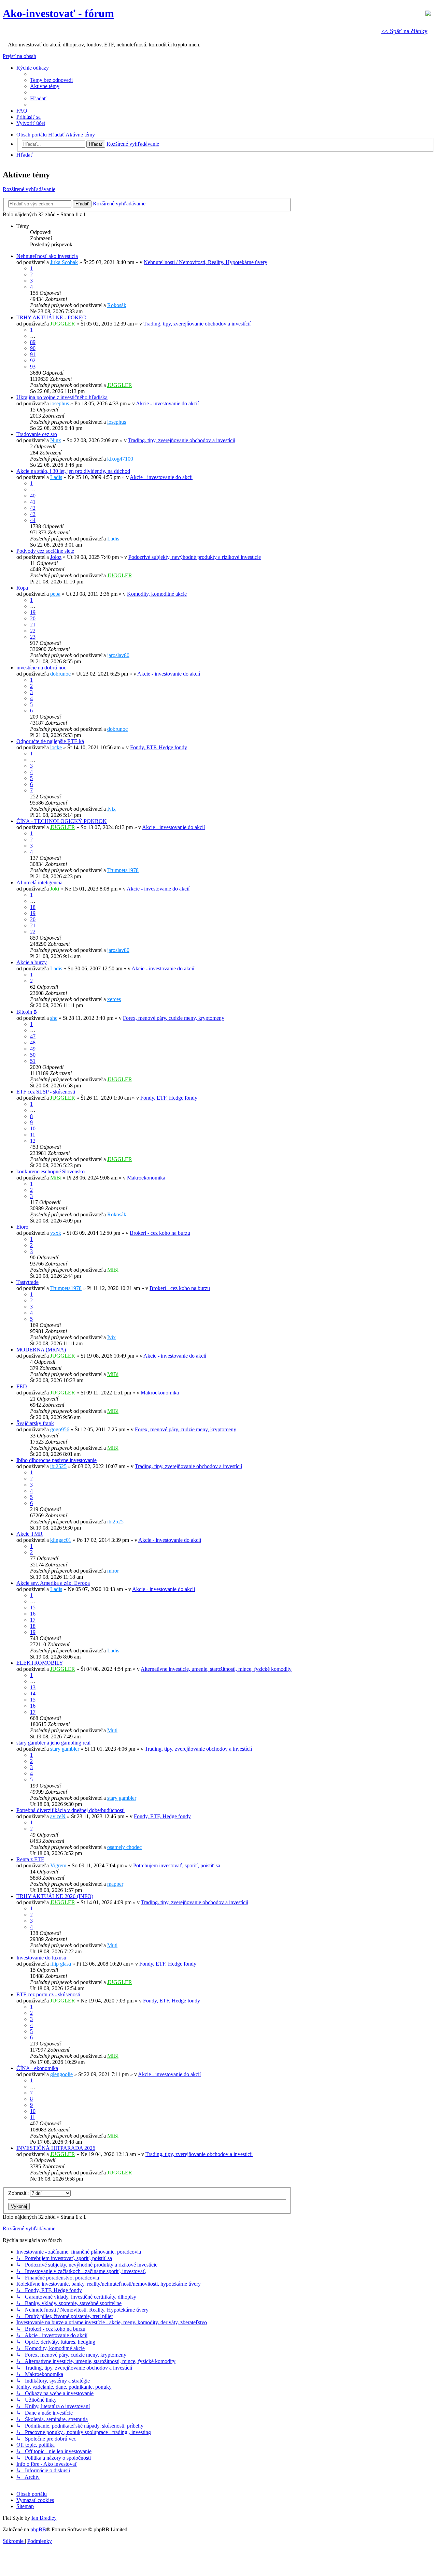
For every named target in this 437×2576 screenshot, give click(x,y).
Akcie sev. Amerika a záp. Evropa (53, 1583)
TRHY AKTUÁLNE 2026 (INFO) (55, 1896)
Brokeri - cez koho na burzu (160, 1233)
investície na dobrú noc (41, 668)
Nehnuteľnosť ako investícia (47, 256)
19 (33, 612)
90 (33, 348)
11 (33, 1135)
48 (33, 1043)
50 (33, 1055)
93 (33, 367)
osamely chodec (124, 1847)
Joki (55, 889)
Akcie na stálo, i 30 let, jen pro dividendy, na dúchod (73, 471)
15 (33, 1608)
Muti (112, 1730)
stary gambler (65, 1749)
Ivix (111, 809)
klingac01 (61, 1540)
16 (33, 1614)
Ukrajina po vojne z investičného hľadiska (62, 397)
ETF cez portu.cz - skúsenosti (48, 1994)
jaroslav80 (118, 655)
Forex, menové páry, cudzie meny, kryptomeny (174, 1018)
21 (33, 625)
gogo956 (60, 1429)
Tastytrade (27, 1282)
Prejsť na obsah (19, 56)
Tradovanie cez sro (37, 434)
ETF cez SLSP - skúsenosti (46, 1092)
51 (33, 1061)
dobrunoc (60, 674)
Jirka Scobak (64, 262)
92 (33, 360)
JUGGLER (63, 324)
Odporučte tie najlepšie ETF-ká (50, 741)
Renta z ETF (30, 1859)
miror (113, 1571)
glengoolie (61, 2074)
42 (33, 508)
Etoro (22, 1227)
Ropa (22, 588)
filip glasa (61, 1964)
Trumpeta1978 (123, 870)
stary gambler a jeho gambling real (53, 1743)
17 (33, 1620)
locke (56, 747)
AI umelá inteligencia (39, 882)
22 (33, 631)
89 (33, 342)
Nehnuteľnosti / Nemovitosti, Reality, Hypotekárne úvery (206, 262)
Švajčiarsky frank (35, 1423)
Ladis (56, 477)
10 (33, 1128)
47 (33, 1036)
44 (33, 520)
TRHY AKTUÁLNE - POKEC (51, 317)
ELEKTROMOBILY (40, 1663)
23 (33, 637)
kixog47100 (120, 459)
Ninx (56, 440)
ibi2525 (58, 1466)
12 (33, 1141)
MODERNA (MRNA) (41, 1350)
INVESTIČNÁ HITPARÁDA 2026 (56, 2148)
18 (33, 907)
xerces (114, 999)
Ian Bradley (44, 2518)
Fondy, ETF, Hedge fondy (159, 747)
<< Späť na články (404, 31)
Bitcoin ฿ (27, 1012)
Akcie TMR (30, 1534)
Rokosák (117, 305)
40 (33, 496)
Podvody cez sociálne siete (45, 551)
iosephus (60, 403)
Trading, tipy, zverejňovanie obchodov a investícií (197, 324)
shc (54, 1018)
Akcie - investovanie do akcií (167, 403)
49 (33, 1049)
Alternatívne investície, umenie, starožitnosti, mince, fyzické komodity (216, 1669)
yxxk (56, 1233)
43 (33, 514)
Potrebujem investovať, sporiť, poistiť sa (177, 1865)
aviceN (58, 1816)
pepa (55, 594)
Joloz (56, 557)
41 (33, 502)
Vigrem (58, 1865)
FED (22, 1386)
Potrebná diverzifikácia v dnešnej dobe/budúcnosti (71, 1810)
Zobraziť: (19, 2193)
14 (33, 1694)
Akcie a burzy (32, 962)
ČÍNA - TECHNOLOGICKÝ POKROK (62, 821)
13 (33, 1687)
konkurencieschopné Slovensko (51, 1171)
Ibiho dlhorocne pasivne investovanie (57, 1460)
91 (33, 354)
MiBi (56, 1178)
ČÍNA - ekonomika (37, 2068)
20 (33, 618)
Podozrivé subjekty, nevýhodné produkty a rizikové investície (195, 557)
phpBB (38, 2529)
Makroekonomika (146, 1178)
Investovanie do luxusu (41, 1958)
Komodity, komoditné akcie (157, 594)
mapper (115, 1884)
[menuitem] (51, 80)
